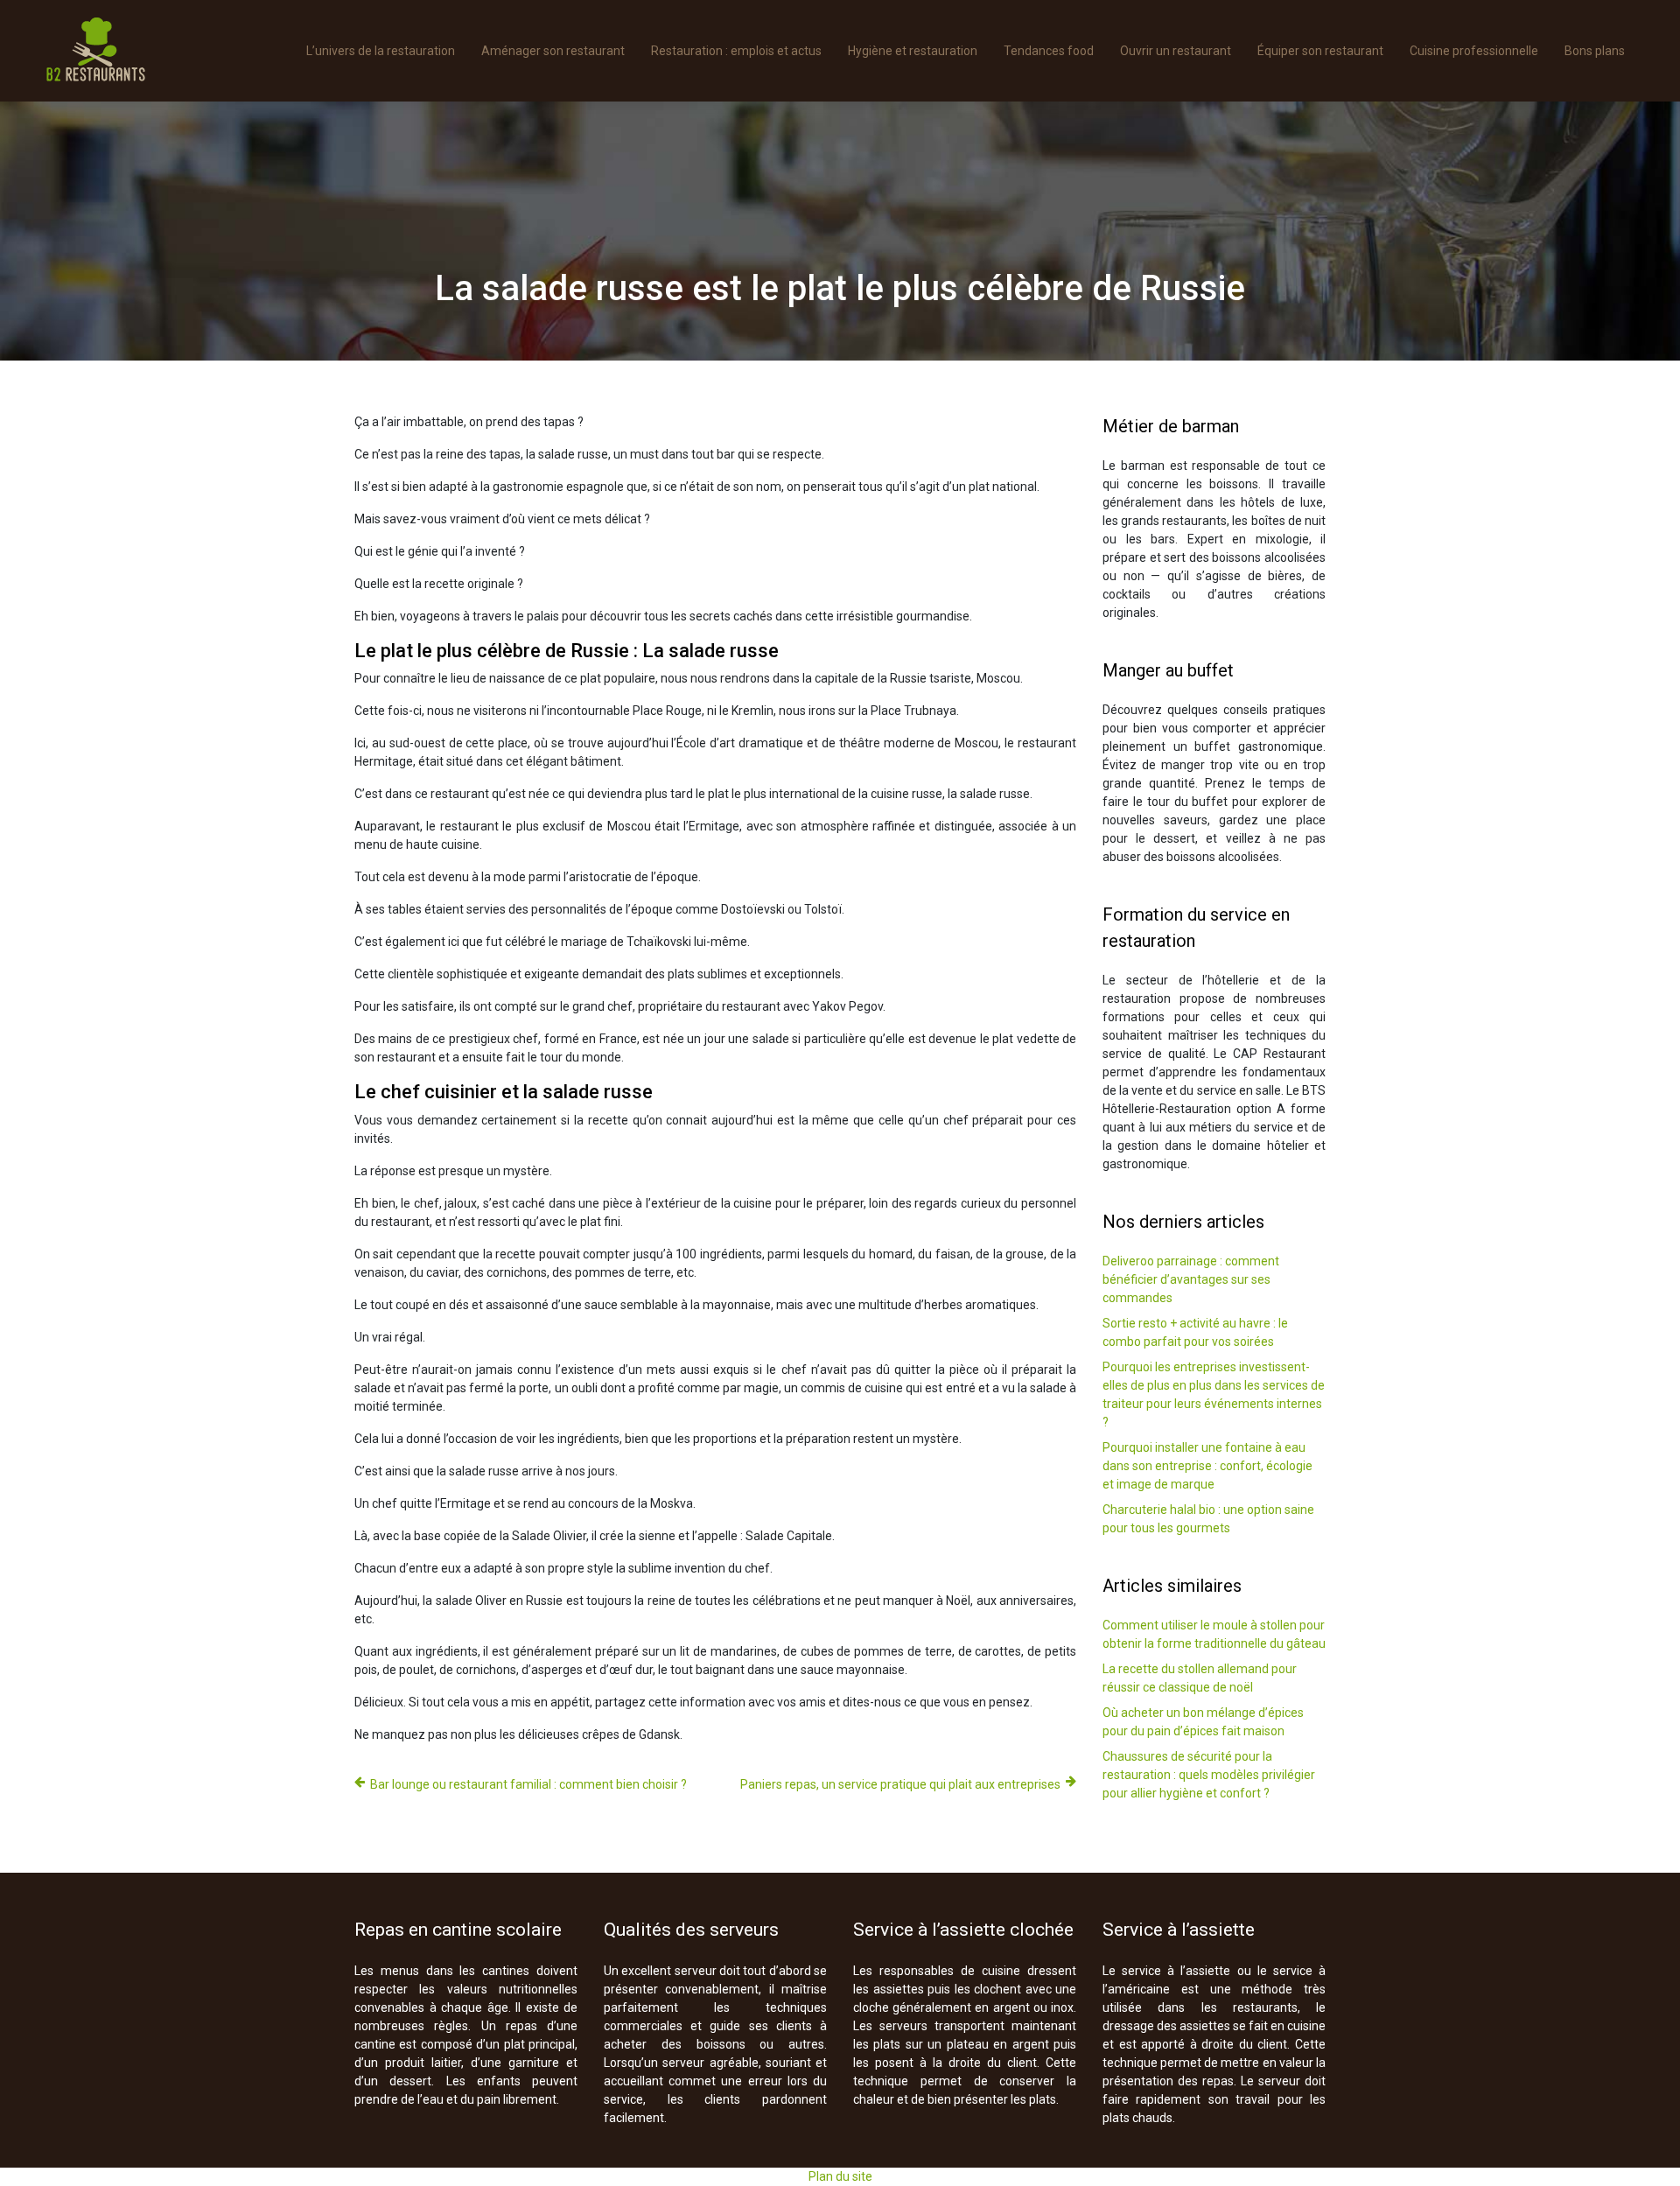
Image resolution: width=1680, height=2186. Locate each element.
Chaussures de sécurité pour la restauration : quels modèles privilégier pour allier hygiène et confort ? (1209, 1775)
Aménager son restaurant (553, 51)
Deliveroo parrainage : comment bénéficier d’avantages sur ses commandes (1191, 1279)
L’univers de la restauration (381, 51)
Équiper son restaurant (1320, 51)
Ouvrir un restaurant (1176, 51)
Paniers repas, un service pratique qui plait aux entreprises (900, 1784)
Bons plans (1595, 51)
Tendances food (1049, 51)
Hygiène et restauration (913, 51)
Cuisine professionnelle (1474, 51)
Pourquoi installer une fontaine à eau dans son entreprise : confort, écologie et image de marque (1207, 1466)
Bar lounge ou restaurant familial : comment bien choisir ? (528, 1784)
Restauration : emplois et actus (736, 51)
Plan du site (840, 2176)
